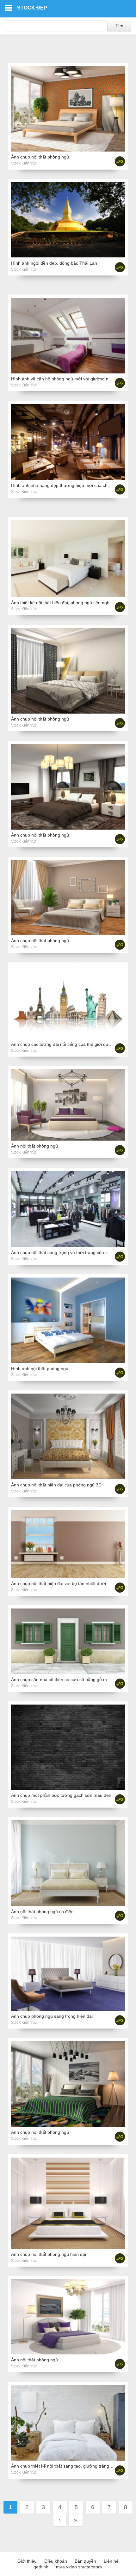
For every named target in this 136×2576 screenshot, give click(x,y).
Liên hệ (111, 2561)
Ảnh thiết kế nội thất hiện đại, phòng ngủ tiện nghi (61, 603)
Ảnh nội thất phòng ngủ (34, 1146)
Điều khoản (56, 2561)
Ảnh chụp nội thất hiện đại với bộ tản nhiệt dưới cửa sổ (66, 1583)
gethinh (41, 2567)
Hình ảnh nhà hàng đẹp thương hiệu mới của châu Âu (65, 485)
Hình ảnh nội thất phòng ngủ (40, 1369)
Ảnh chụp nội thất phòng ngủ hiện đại (49, 2254)
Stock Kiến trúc (24, 163)
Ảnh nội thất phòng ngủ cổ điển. (43, 1912)
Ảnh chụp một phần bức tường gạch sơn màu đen (61, 1795)
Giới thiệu (27, 2561)
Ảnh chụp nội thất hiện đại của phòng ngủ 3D (56, 1485)
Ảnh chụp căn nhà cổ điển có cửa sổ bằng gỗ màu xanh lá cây (74, 1680)
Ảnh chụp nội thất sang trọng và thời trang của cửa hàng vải (71, 1252)
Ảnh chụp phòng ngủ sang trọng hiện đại (52, 2016)
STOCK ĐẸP (32, 8)
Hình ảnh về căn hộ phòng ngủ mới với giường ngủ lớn (66, 379)
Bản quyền (85, 2561)
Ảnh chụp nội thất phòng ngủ (40, 157)
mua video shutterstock (79, 2567)
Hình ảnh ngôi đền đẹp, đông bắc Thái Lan (54, 263)
